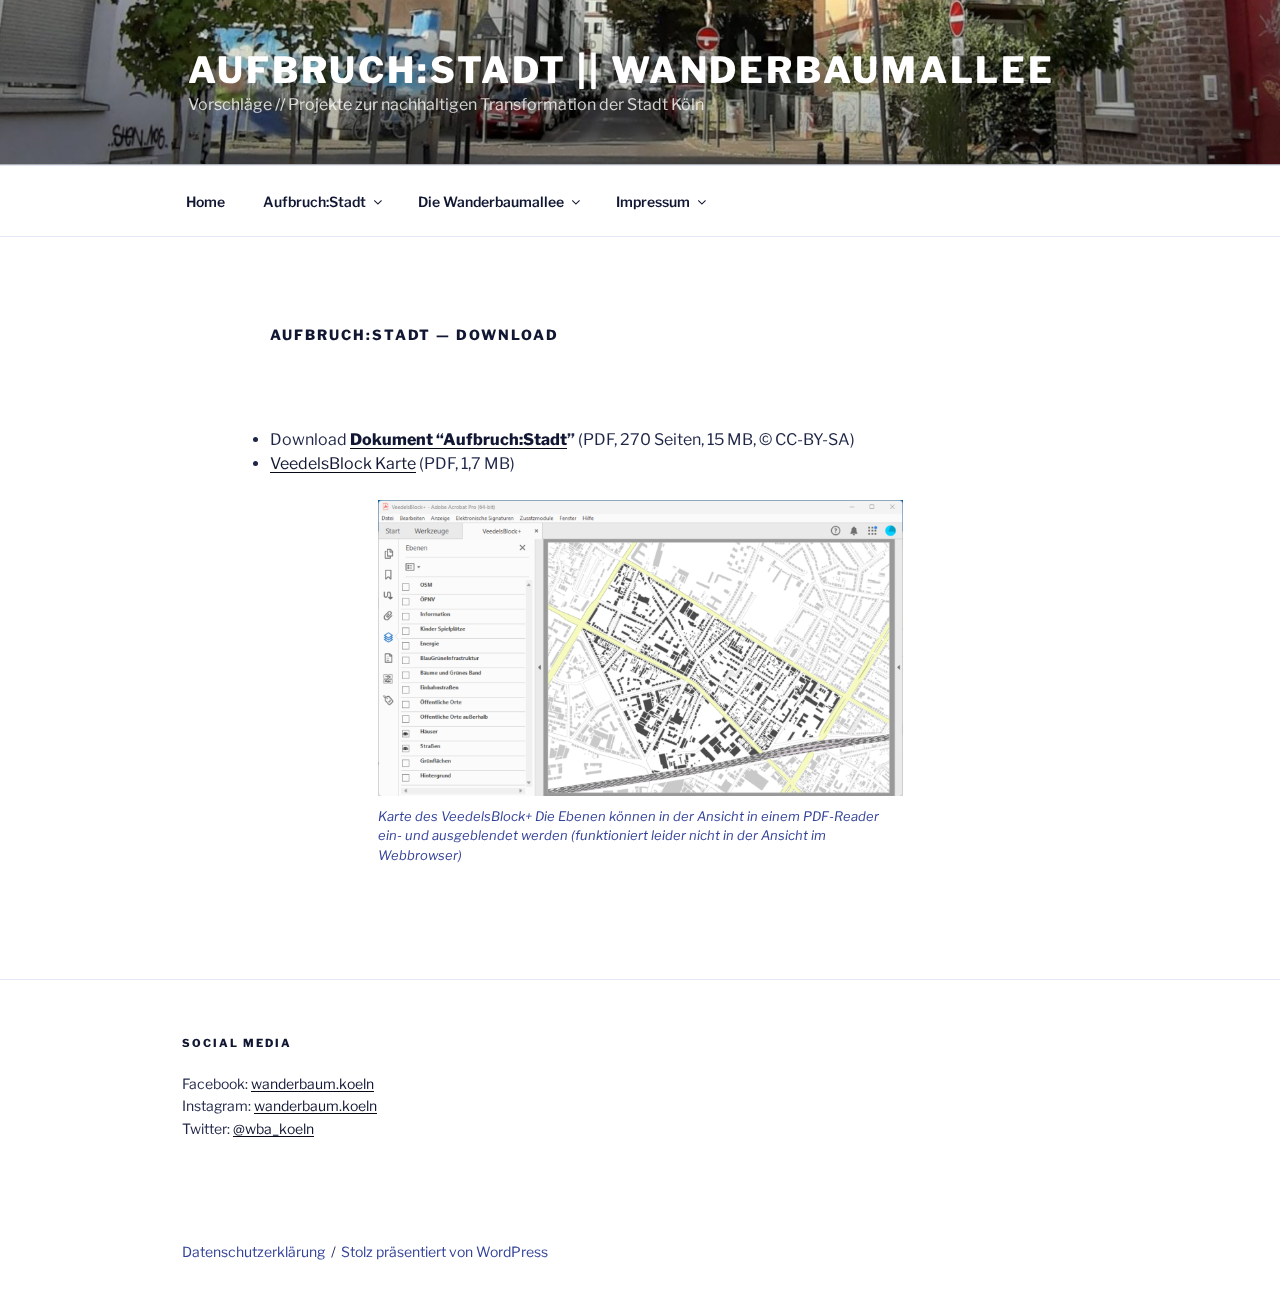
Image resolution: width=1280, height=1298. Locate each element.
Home (205, 201)
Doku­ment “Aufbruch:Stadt (458, 439)
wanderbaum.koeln (312, 1083)
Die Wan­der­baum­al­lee (491, 201)
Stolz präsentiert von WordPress (444, 1251)
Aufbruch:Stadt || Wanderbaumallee (621, 70)
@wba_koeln (273, 1128)
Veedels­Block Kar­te (343, 463)
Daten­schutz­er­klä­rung (253, 1251)
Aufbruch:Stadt (314, 201)
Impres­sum (653, 201)
